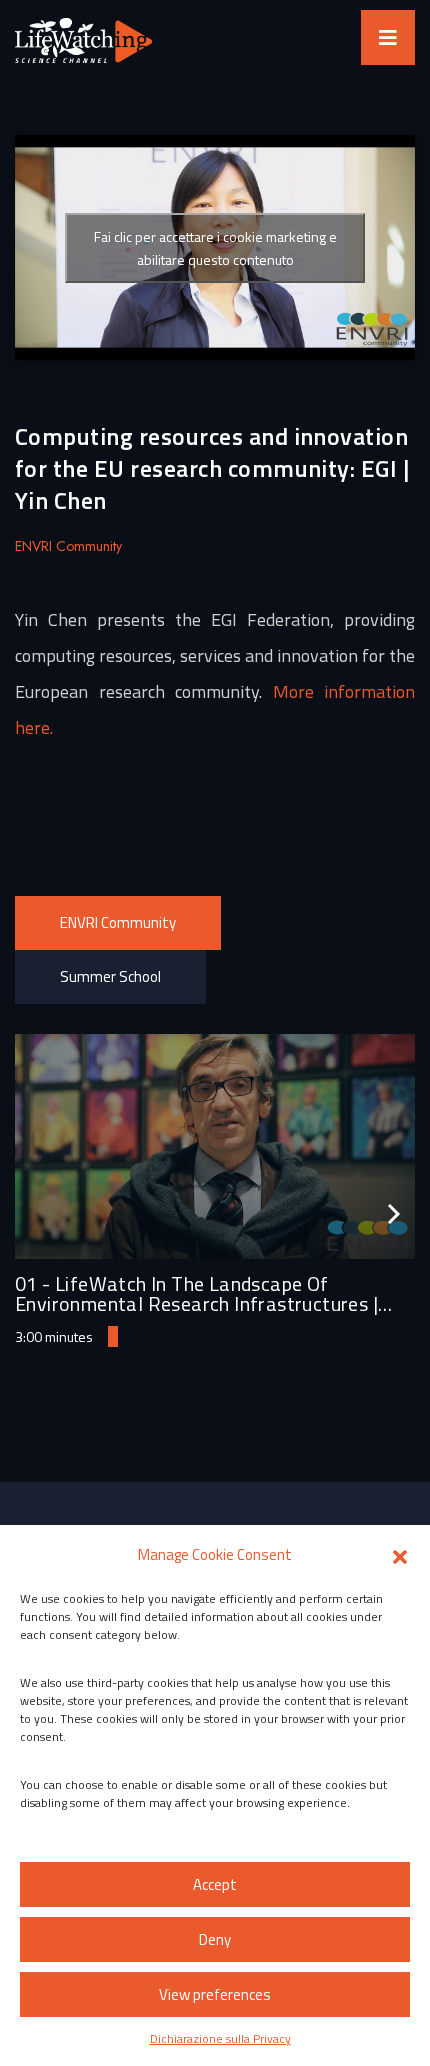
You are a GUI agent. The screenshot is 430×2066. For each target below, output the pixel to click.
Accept (215, 1884)
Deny (215, 1939)
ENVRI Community (118, 922)
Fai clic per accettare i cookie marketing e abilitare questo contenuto (215, 248)
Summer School (110, 976)
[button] (400, 1555)
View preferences (215, 1994)
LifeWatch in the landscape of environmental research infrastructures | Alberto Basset (196, 1303)
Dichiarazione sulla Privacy (220, 2038)
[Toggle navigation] (388, 37)
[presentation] (394, 1214)
